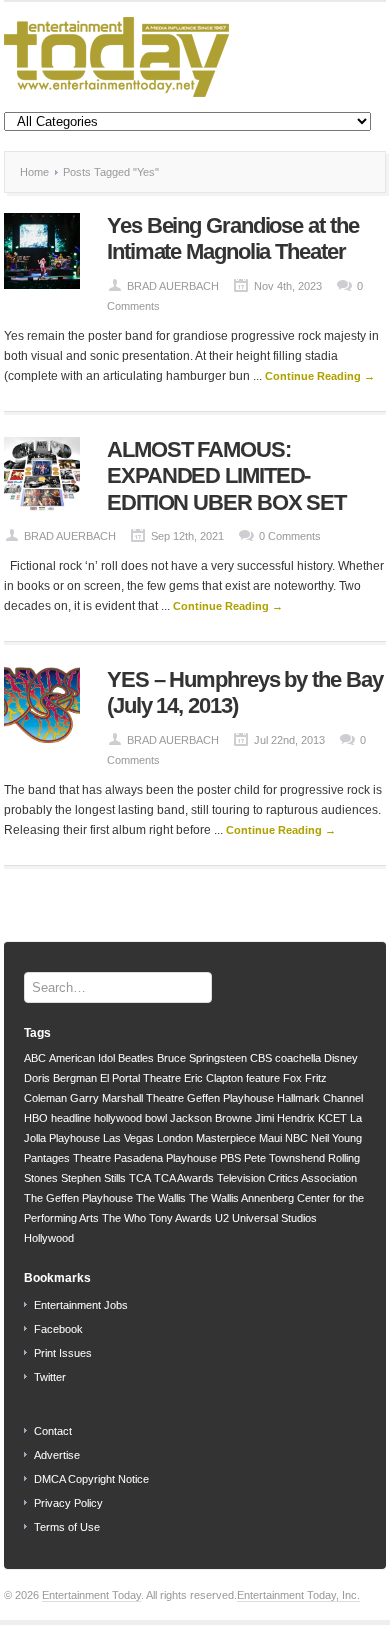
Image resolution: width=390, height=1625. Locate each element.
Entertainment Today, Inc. (298, 1595)
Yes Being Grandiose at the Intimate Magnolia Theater (232, 238)
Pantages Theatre (67, 1158)
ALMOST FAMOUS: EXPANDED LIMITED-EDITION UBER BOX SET (226, 476)
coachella (298, 1058)
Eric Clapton (213, 1078)
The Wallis (161, 1198)
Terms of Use (67, 1527)
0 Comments (290, 536)
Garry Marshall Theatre (127, 1098)
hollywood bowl (130, 1118)
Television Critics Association (287, 1178)
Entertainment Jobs (81, 1305)
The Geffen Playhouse (78, 1198)
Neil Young (336, 1138)
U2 (222, 1218)
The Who (124, 1218)
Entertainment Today (91, 1595)
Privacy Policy (68, 1503)
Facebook (58, 1329)
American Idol (82, 1058)
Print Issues (63, 1353)
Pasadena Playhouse (165, 1158)
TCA (140, 1178)
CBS (261, 1058)
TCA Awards (184, 1178)
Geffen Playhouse (230, 1098)
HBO (36, 1118)
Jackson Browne (211, 1118)
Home (34, 172)
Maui (270, 1138)
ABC (35, 1058)
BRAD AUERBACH (173, 286)
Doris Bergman (60, 1078)
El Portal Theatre (140, 1078)
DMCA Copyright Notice (91, 1479)
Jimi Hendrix (285, 1118)
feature (263, 1078)
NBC (296, 1138)
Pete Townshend (284, 1158)
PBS (230, 1158)
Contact (53, 1431)
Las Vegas (128, 1138)
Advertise (57, 1455)
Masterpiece (226, 1138)
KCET (332, 1118)
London (175, 1138)
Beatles (136, 1058)
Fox (292, 1078)
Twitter (50, 1377)
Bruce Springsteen (202, 1058)
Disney (341, 1058)
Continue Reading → (320, 376)
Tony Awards (180, 1218)
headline (71, 1118)
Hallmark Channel (320, 1098)
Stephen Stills (93, 1178)
